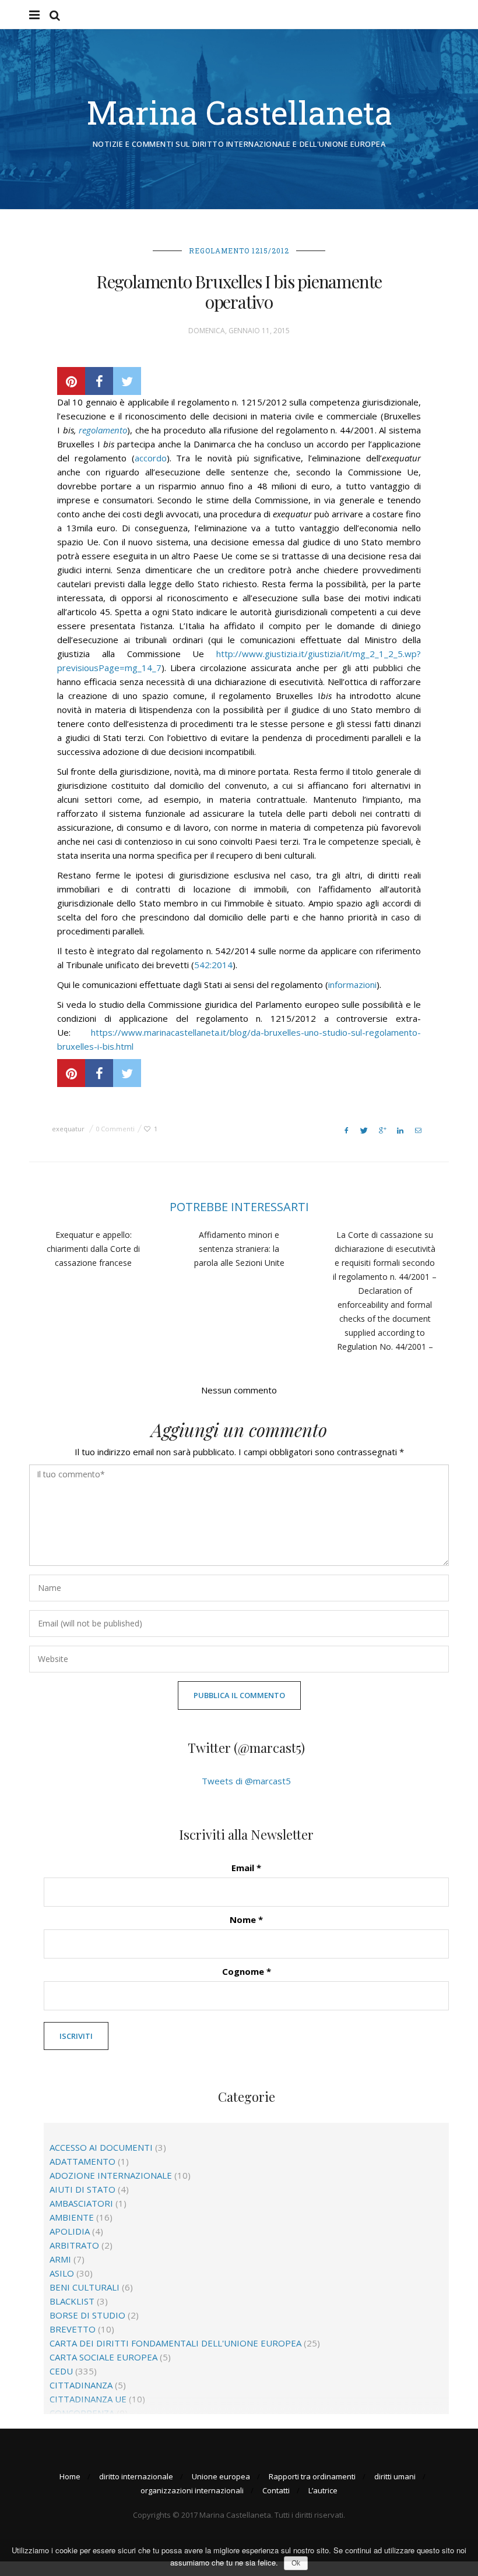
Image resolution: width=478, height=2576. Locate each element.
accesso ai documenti (101, 2147)
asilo (62, 2273)
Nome (246, 1919)
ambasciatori (81, 2203)
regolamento (103, 430)
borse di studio (87, 2315)
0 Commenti (115, 1129)
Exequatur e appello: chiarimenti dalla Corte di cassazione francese (93, 1249)
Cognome (247, 1971)
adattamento (82, 2161)
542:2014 (213, 965)
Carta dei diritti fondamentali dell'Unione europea (175, 2343)
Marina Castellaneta (239, 112)
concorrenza (82, 2413)
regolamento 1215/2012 (239, 250)
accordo (151, 458)
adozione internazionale (111, 2175)
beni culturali (85, 2287)
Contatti (276, 2490)
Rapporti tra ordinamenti (312, 2476)
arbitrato (74, 2245)
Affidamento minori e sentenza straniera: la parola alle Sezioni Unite (239, 1249)
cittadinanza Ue (88, 2399)
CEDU (61, 2371)
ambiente (72, 2217)
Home (70, 2476)
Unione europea (221, 2476)
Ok (296, 2563)
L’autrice (323, 2490)
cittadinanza (81, 2385)
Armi (60, 2259)
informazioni (352, 984)
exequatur (68, 1129)
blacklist (72, 2301)
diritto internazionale (136, 2476)
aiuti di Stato (82, 2189)
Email (246, 1868)
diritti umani (395, 2476)
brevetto (73, 2329)
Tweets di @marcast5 (246, 1781)
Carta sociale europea (103, 2357)
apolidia (70, 2231)
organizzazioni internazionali (192, 2490)
